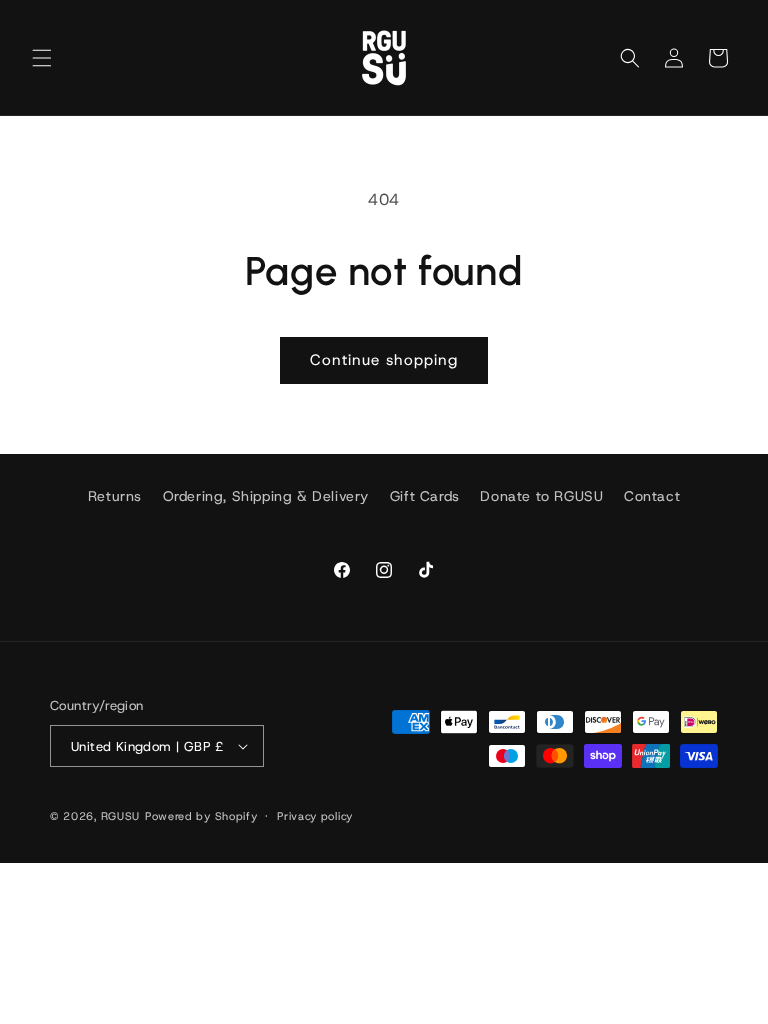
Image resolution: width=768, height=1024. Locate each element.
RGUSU (121, 816)
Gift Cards (425, 496)
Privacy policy (315, 816)
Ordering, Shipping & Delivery (266, 496)
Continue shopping (384, 360)
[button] (42, 58)
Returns (115, 496)
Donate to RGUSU (541, 496)
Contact (652, 496)
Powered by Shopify (201, 816)
